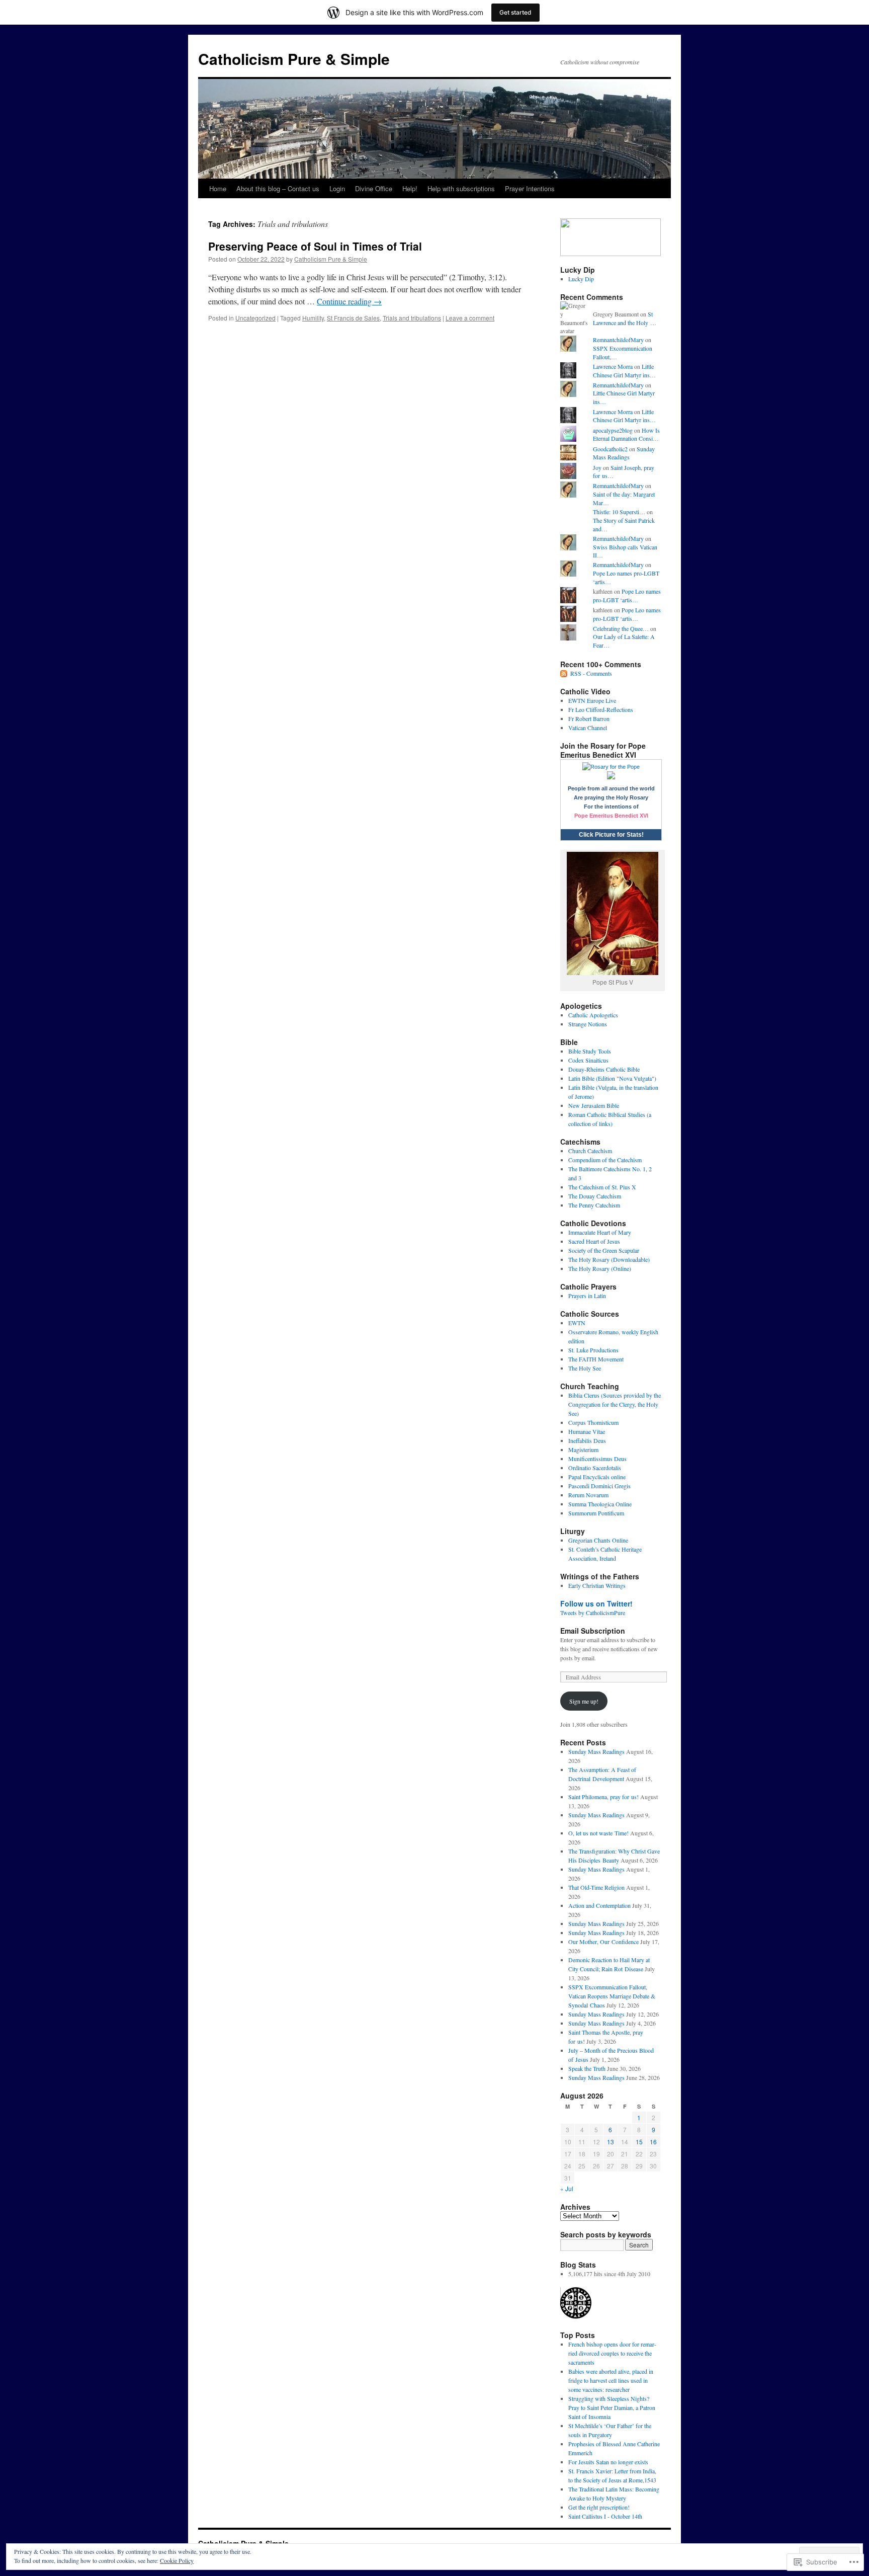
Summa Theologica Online (600, 1504)
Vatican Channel (588, 728)
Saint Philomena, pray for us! (603, 1797)
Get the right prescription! (599, 2507)
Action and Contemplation (599, 1905)
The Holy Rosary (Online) (600, 1268)
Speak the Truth (587, 2068)
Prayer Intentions (530, 188)
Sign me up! (584, 1701)
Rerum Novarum (588, 1495)
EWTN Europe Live (592, 700)
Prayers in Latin (587, 1296)
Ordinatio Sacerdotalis (595, 1468)
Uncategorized (255, 318)
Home (218, 188)
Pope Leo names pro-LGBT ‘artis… (627, 595)
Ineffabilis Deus (587, 1440)
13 (611, 2142)
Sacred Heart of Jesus (594, 1241)
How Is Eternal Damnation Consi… (626, 434)
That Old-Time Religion (596, 1887)
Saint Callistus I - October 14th (605, 2516)
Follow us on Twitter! (596, 1603)
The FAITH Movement (596, 1359)
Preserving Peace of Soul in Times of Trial (315, 246)
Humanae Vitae (587, 1431)
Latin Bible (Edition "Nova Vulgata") (612, 1078)
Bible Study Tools (590, 1051)
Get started (515, 12)
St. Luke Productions (593, 1350)
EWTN (577, 1323)
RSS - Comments (591, 673)
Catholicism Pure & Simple (294, 59)
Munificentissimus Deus (597, 1459)
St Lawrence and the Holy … (625, 318)
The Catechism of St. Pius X (602, 1187)
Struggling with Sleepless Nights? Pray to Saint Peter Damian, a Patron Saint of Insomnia (612, 2407)
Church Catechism (590, 1151)
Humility (313, 318)
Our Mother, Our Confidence (603, 1942)
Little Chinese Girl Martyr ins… (624, 371)
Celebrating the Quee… (621, 628)
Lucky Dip (581, 279)
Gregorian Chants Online (598, 1540)
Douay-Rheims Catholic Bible (604, 1069)
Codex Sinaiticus (588, 1060)
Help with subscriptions (461, 188)
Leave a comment (470, 318)
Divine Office (374, 188)
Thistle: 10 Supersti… (619, 512)
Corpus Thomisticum (593, 1422)
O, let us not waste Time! (598, 1833)
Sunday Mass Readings (624, 453)
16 (653, 2142)
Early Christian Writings (597, 1585)
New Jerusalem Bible (594, 1105)
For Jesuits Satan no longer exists (608, 2462)
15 (639, 2142)
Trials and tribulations (412, 318)
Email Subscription (593, 1631)
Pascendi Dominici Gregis (599, 1486)
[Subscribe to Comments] (564, 673)
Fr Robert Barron (589, 718)
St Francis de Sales (353, 318)
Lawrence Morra (613, 366)
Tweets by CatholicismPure (593, 1613)
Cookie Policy (177, 2560)
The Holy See (585, 1368)
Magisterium (583, 1450)
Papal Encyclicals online (597, 1477)
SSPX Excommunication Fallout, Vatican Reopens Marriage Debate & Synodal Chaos (612, 1996)
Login (337, 188)
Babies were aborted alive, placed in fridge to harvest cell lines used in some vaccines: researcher (611, 2380)
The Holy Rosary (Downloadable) (609, 1259)
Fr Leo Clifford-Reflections (601, 709)
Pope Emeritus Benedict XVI (611, 816)
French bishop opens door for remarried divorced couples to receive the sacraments (612, 2353)
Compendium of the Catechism (605, 1160)
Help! (410, 188)
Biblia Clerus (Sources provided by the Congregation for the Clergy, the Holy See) (615, 1404)
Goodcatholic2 (610, 449)
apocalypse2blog (613, 430)
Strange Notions (588, 1024)
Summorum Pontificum (596, 1513)
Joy (597, 467)
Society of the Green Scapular (604, 1250)
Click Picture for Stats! (611, 835)
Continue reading (349, 301)
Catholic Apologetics (593, 1015)
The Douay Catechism (595, 1196)
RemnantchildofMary (618, 340)
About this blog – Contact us (278, 188)
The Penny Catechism (594, 1205)
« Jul (567, 2188)
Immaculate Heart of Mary (600, 1232)
